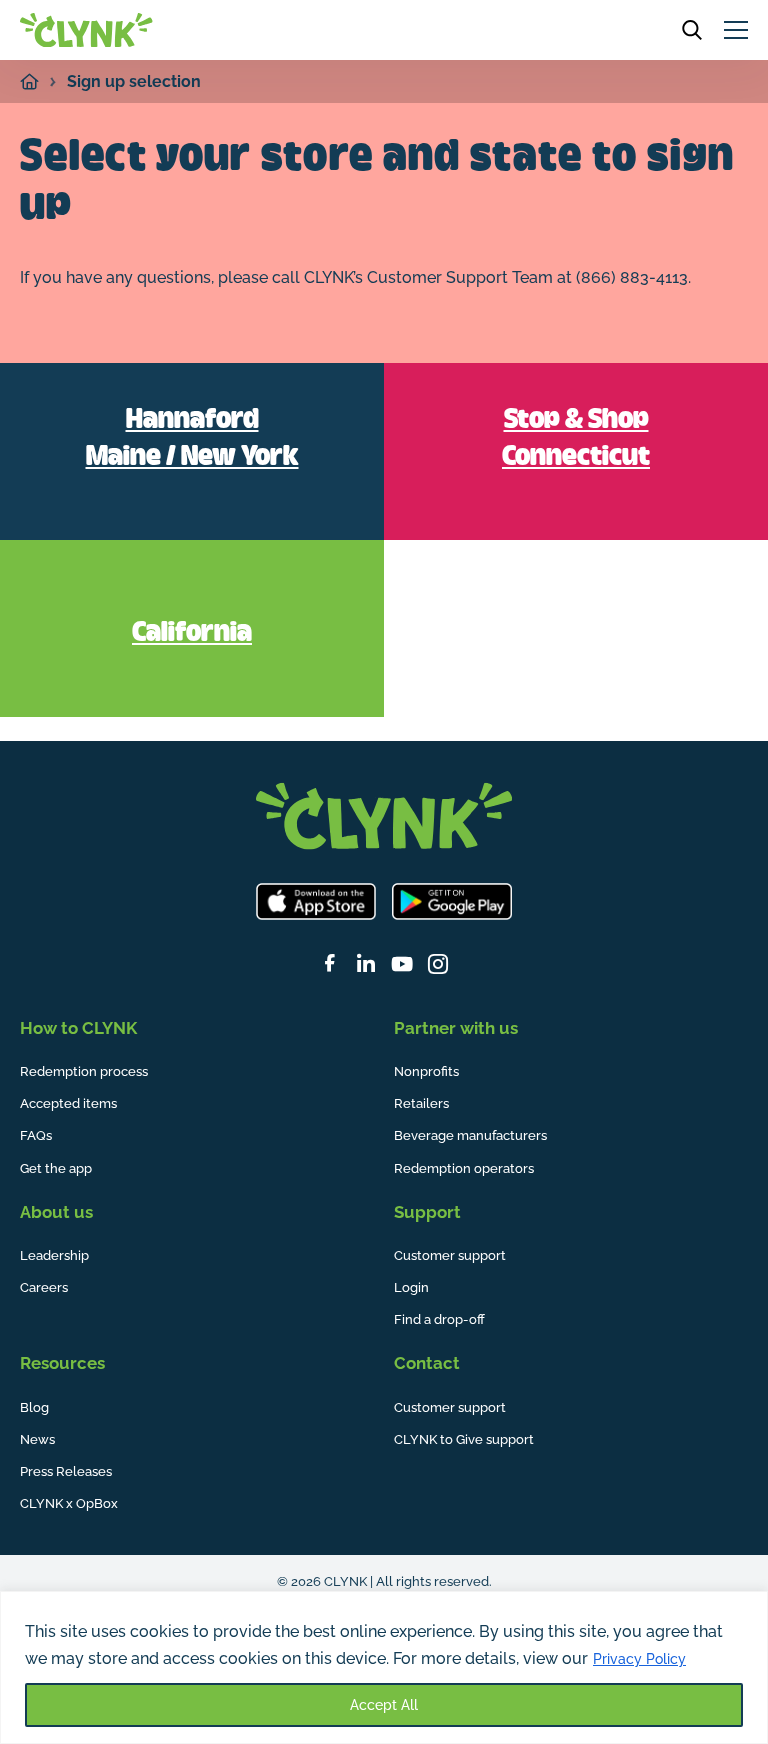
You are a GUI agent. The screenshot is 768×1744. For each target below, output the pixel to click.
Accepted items (68, 1103)
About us (56, 1212)
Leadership (54, 1255)
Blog (34, 1407)
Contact (427, 1363)
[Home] (29, 81)
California (192, 634)
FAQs (36, 1135)
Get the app (56, 1168)
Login (411, 1287)
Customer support (450, 1255)
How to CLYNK (78, 1028)
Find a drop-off (439, 1319)
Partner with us (456, 1028)
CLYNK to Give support (464, 1439)
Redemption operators (464, 1168)
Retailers (421, 1103)
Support (427, 1212)
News (37, 1439)
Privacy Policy (639, 1659)
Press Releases (66, 1471)
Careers (44, 1287)
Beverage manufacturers (470, 1135)
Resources (62, 1363)
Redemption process (84, 1071)
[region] (384, 1667)
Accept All (384, 1705)
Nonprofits (426, 1071)
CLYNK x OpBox (69, 1503)
